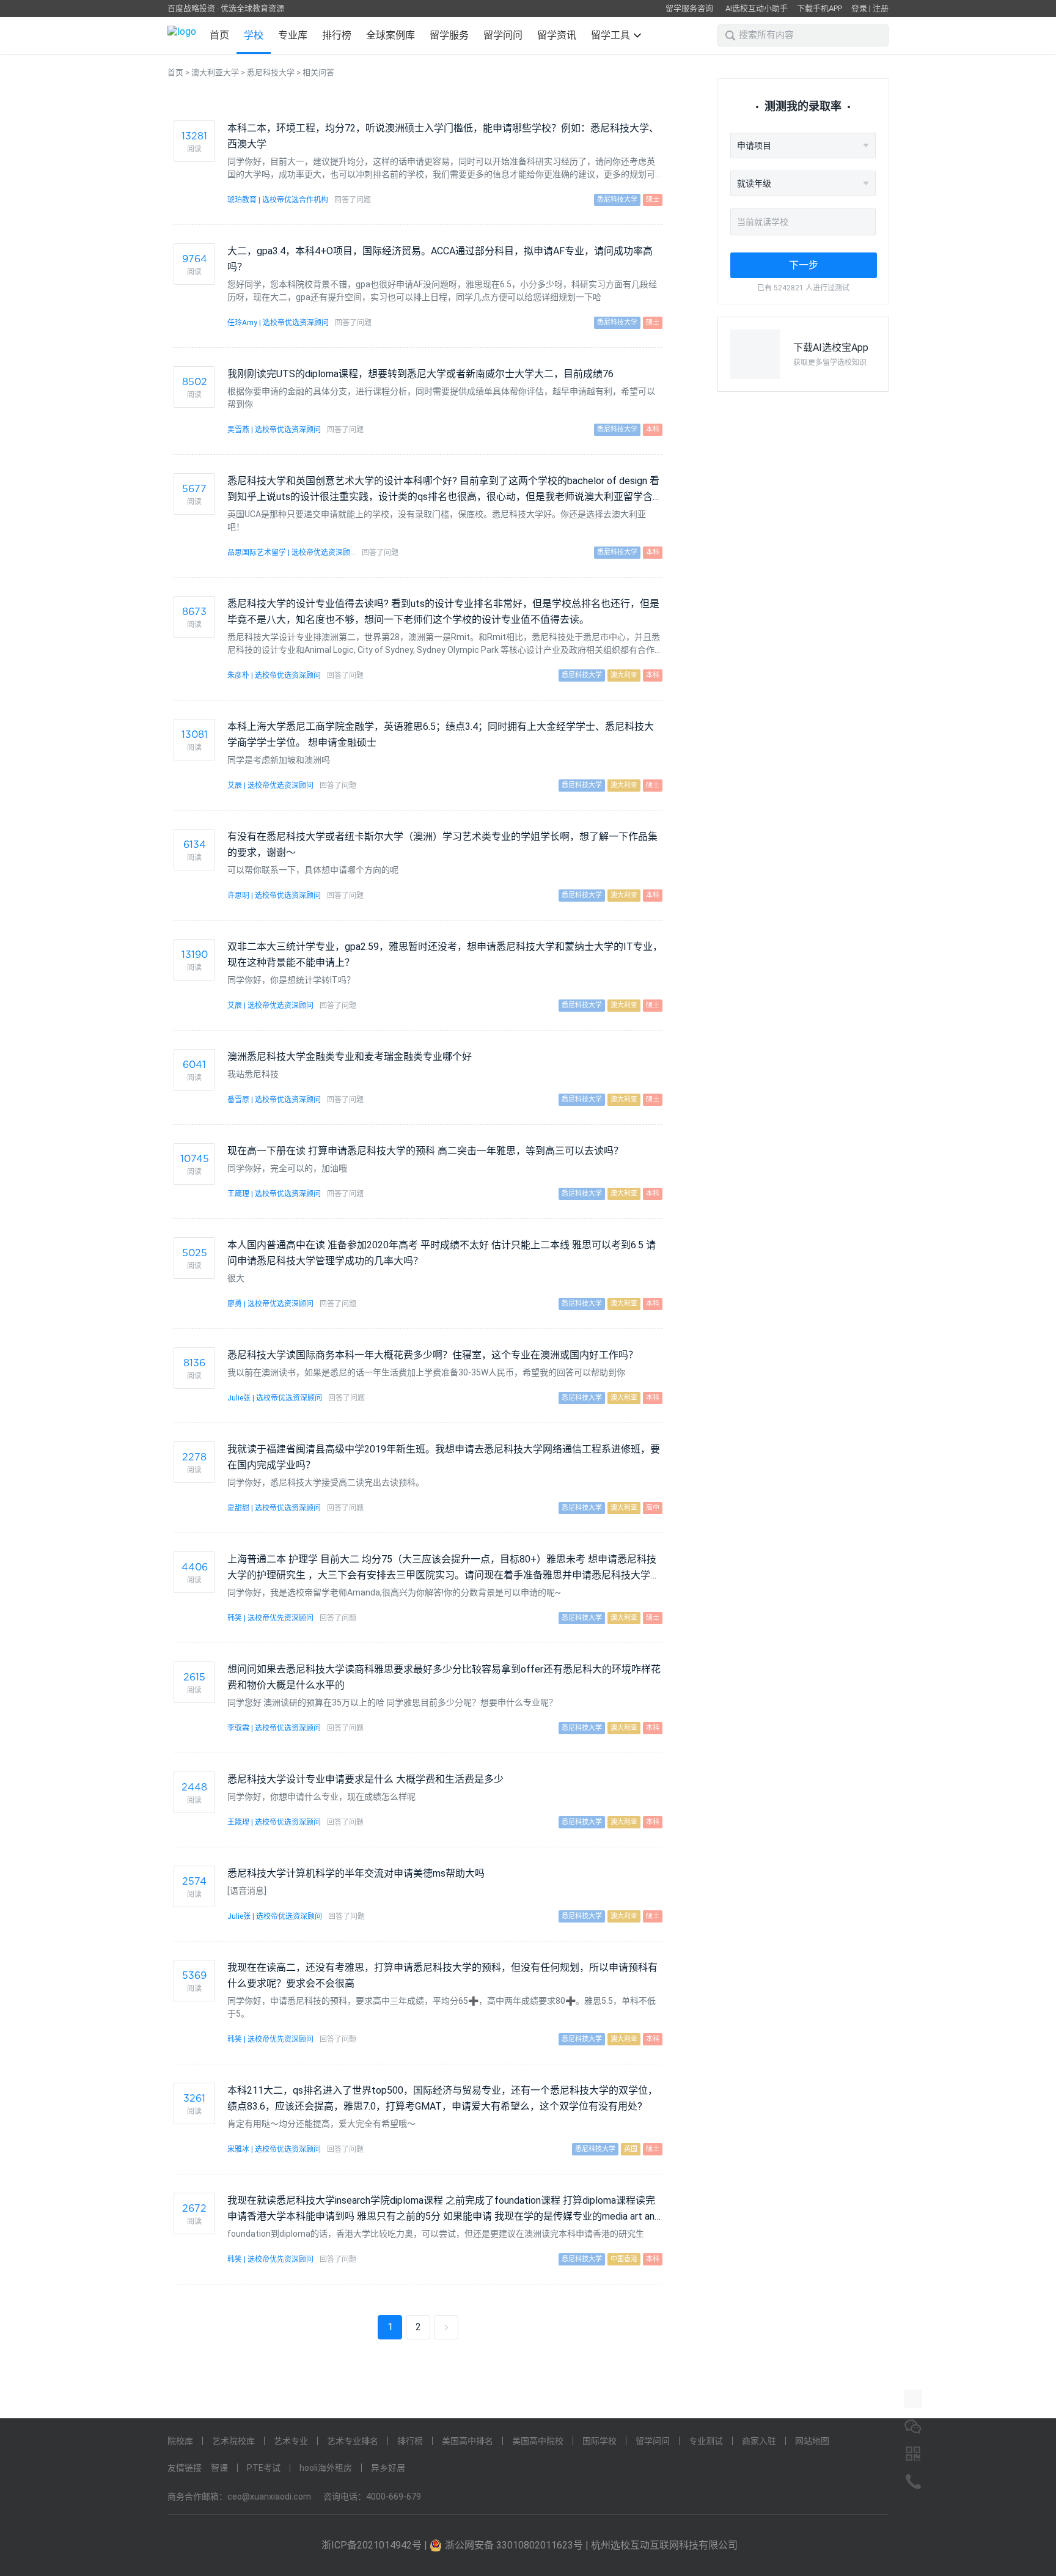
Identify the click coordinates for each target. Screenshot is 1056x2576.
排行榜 (337, 35)
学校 (254, 35)
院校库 (180, 2441)
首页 (219, 35)
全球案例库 (391, 35)
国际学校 (599, 2441)
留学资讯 (557, 35)
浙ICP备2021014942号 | (376, 2545)
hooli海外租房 (326, 2468)
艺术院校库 (233, 2441)
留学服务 (449, 35)
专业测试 (706, 2441)
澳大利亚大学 (215, 72)
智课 (219, 2468)
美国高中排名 (468, 2441)
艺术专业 (291, 2441)
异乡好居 (388, 2468)
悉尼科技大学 (271, 72)
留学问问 (503, 35)
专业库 (293, 35)
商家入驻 (759, 2441)
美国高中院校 (538, 2441)
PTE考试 (264, 2468)
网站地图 (812, 2441)
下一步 (804, 265)
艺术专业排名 (353, 2441)
